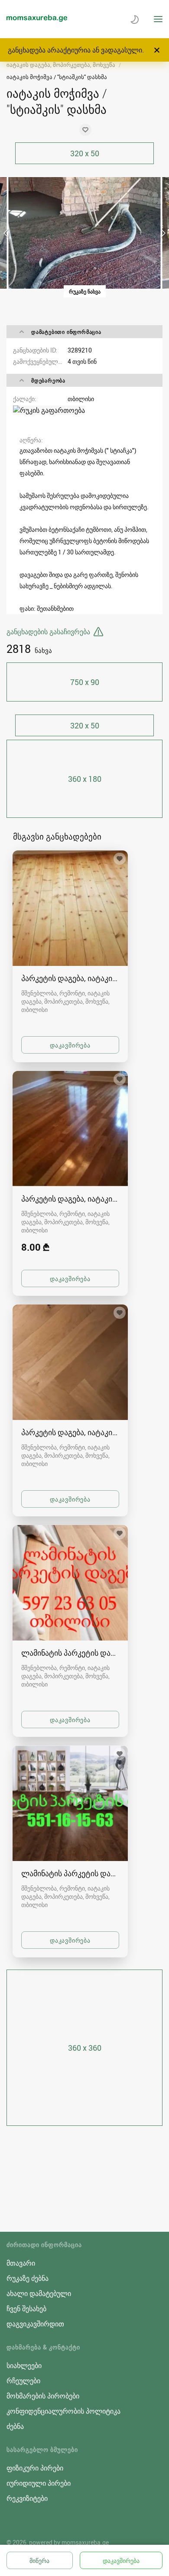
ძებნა (15, 2426)
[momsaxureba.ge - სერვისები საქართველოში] (37, 19)
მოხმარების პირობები (43, 2396)
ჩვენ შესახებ (26, 2309)
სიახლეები (24, 2365)
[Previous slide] (6, 233)
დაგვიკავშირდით (35, 2324)
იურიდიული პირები (39, 2483)
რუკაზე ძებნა (28, 2278)
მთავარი (21, 2263)
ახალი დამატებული (39, 2293)
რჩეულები (23, 2381)
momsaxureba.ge (85, 2542)
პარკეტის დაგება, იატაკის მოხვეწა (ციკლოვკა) (70, 978)
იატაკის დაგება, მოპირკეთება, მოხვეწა (61, 65)
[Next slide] (162, 233)
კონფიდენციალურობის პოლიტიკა (63, 2411)
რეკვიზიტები (27, 2498)
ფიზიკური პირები (35, 2468)
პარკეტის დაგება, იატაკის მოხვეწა (70, 1432)
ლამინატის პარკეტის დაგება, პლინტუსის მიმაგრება (70, 1653)
